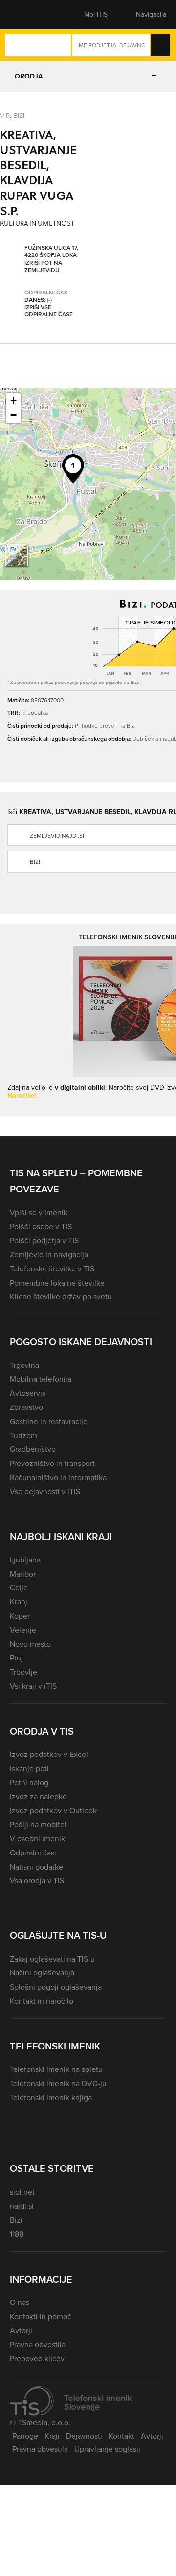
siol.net (22, 2192)
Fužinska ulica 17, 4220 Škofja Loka (51, 252)
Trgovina (24, 1365)
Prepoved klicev (37, 2358)
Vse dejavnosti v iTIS (45, 1492)
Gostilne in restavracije (49, 1421)
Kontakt (121, 2436)
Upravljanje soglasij (107, 2449)
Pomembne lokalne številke (57, 1283)
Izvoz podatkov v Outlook (53, 1810)
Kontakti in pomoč (41, 2316)
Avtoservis (28, 1393)
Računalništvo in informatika (58, 1477)
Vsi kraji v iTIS (33, 1686)
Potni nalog (29, 1783)
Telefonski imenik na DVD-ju (58, 2083)
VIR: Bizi (12, 115)
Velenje (23, 1630)
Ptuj (16, 1658)
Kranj (19, 1602)
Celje (19, 1588)
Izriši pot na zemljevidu (43, 267)
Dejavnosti (84, 2436)
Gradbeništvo (33, 1449)
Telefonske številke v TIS (52, 1269)
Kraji (52, 2436)
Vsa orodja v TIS (37, 1881)
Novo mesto (30, 1644)
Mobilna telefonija (41, 1379)
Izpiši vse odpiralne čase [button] (49, 311)
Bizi (16, 2220)
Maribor (23, 1574)
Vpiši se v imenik (39, 1213)
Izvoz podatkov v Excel (49, 1754)
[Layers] (17, 555)
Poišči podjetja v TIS (44, 1240)
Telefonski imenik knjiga (51, 2098)
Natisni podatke (36, 1867)
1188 (17, 2234)
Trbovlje (23, 1672)
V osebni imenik (37, 1839)
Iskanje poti (29, 1768)
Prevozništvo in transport (52, 1463)
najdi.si (22, 2206)
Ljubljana (25, 1560)
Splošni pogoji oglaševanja (56, 1987)
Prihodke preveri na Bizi (105, 726)
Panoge (25, 2436)
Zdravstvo (26, 1407)
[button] (27, 15)
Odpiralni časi (33, 1853)
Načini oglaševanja (42, 1973)
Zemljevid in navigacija (49, 1255)
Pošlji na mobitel (38, 1825)
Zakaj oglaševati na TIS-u (52, 1959)
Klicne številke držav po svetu (61, 1297)
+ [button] (13, 400)
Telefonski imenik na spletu (56, 2069)
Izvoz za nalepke (38, 1797)
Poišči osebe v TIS (41, 1226)
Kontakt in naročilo (42, 2001)
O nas (20, 2302)
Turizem (23, 1435)
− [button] (13, 415)
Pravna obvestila (38, 2345)
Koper (20, 1616)
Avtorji (21, 2331)
